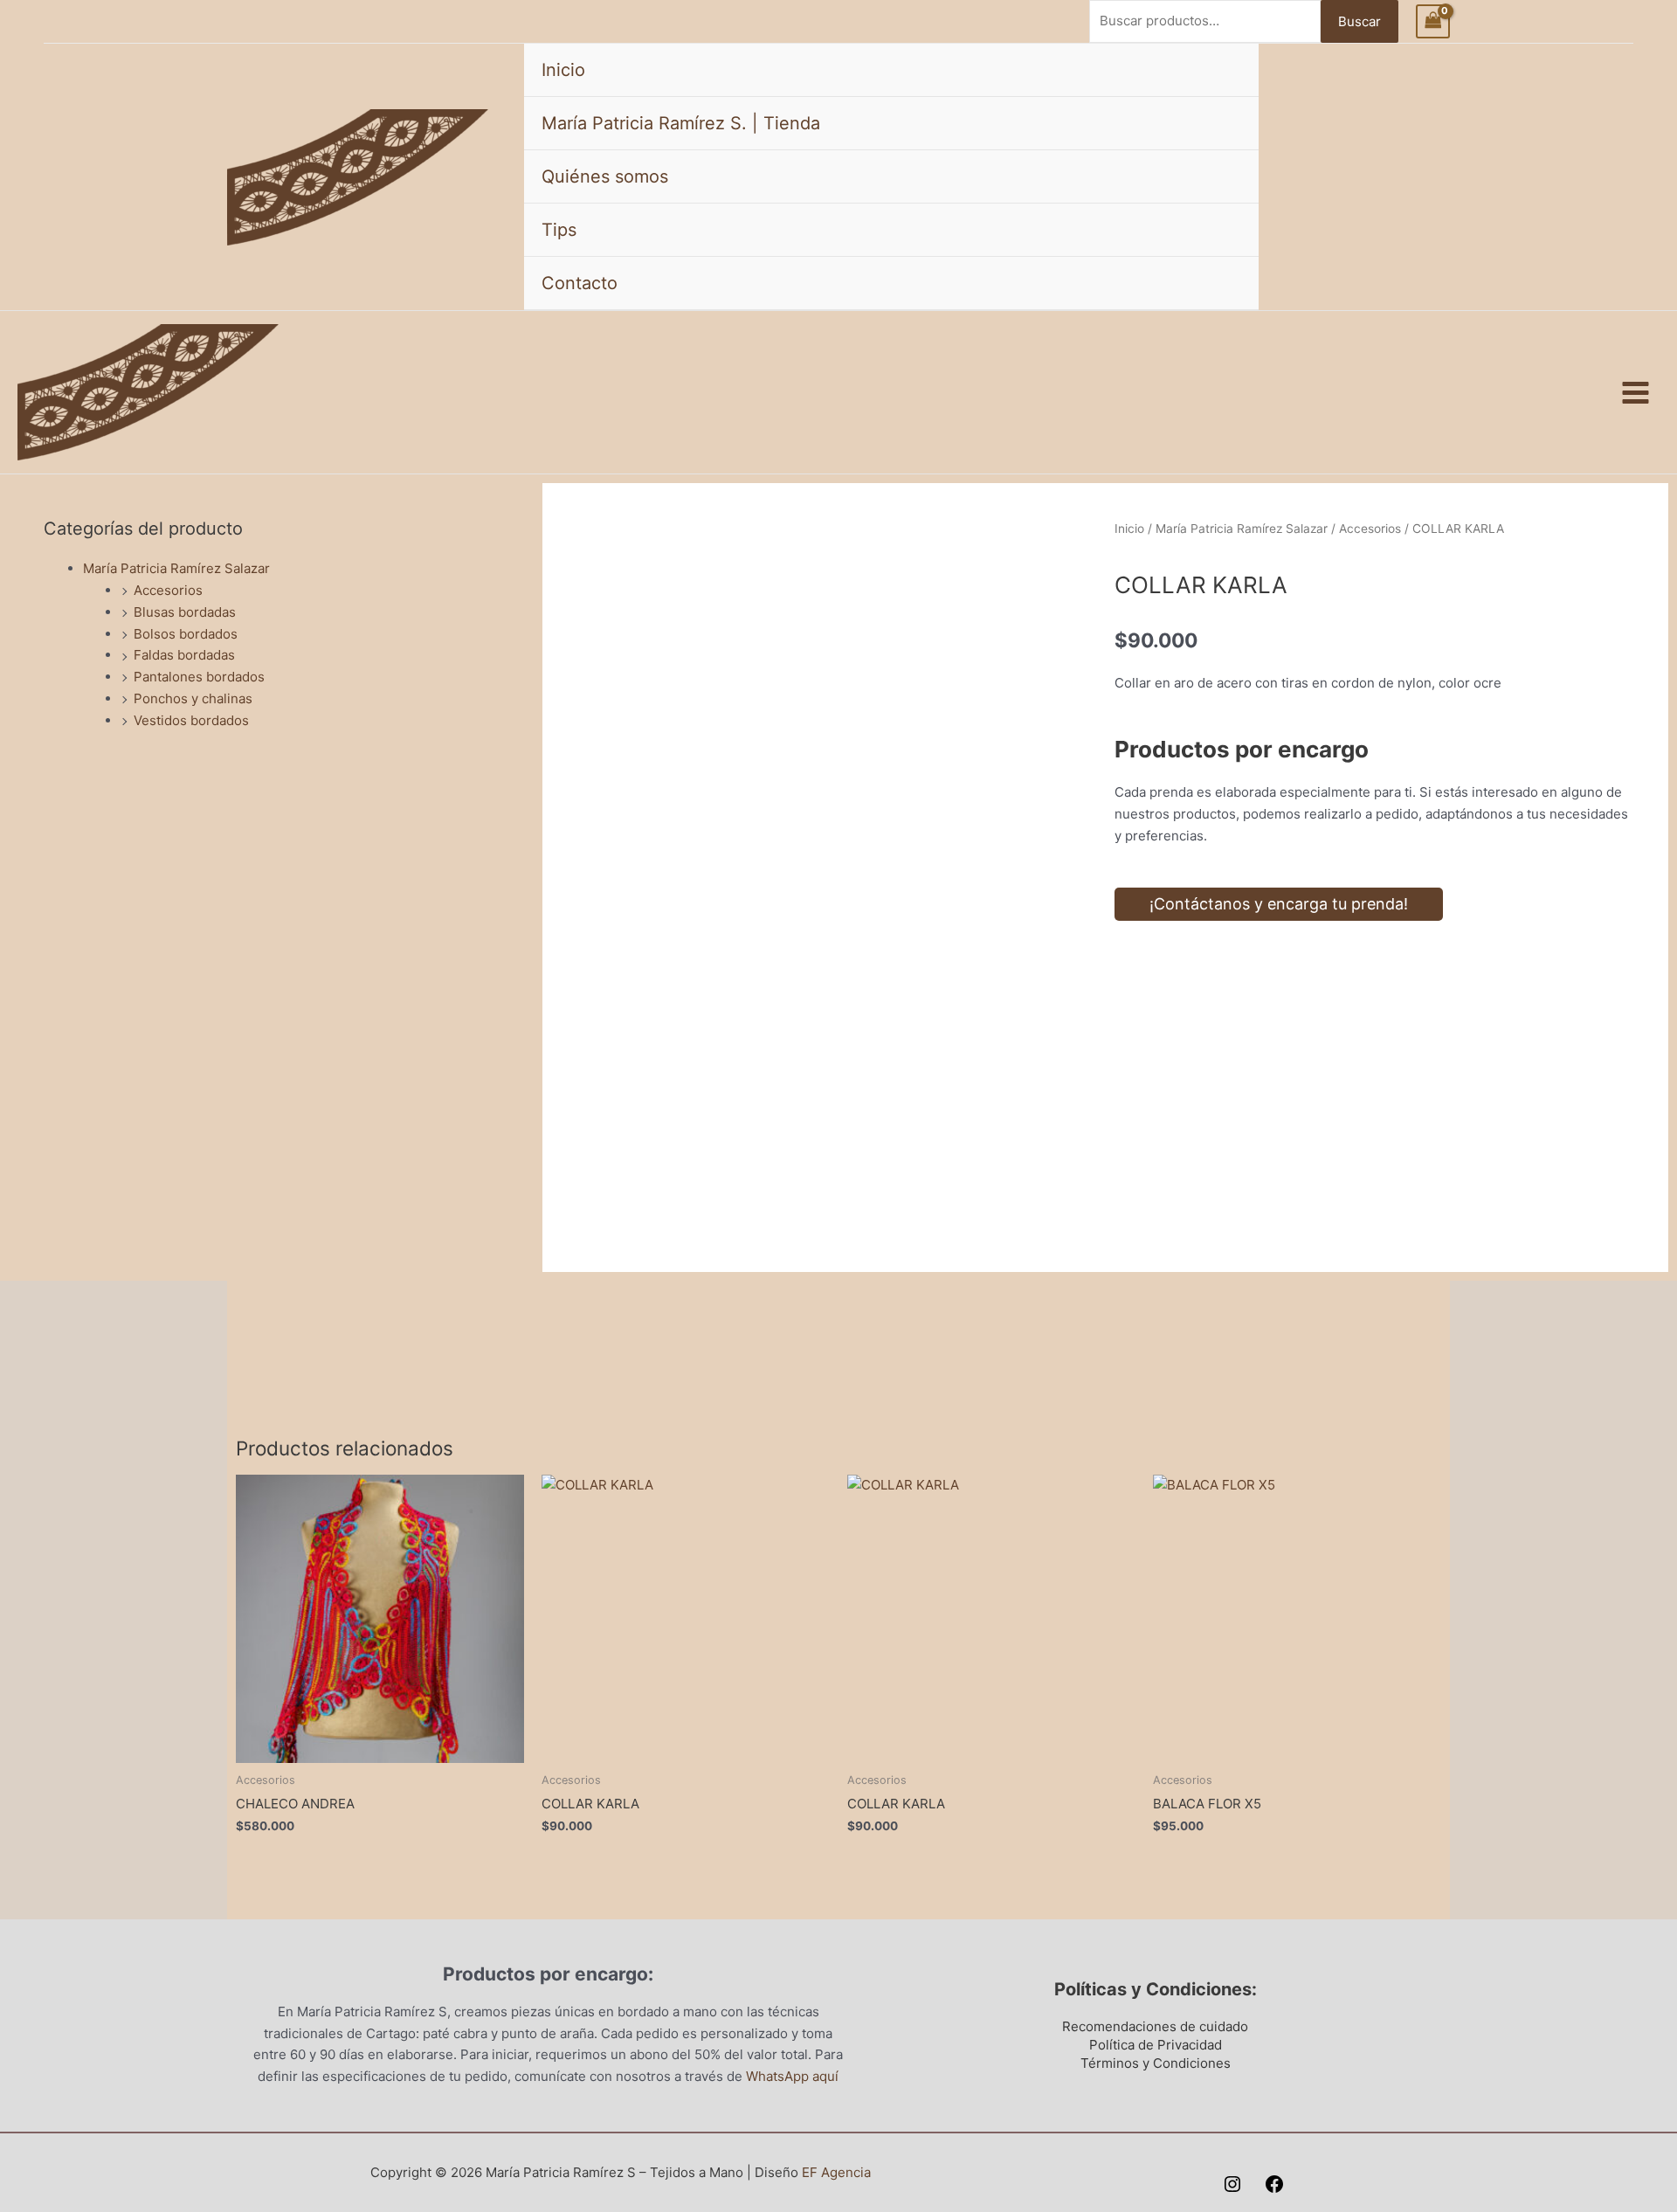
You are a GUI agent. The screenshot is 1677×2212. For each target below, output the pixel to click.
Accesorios (168, 590)
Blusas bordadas (185, 612)
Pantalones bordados (199, 677)
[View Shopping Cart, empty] (1433, 21)
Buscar (1360, 21)
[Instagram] (1232, 2184)
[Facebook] (1274, 2184)
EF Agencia (836, 2172)
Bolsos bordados (186, 634)
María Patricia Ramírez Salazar (176, 568)
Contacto (580, 283)
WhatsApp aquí (792, 2076)
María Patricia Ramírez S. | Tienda (681, 123)
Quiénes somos (605, 176)
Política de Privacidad (1156, 2045)
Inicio (563, 70)
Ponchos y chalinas (193, 698)
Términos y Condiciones (1156, 2063)
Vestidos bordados (191, 720)
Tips (559, 230)
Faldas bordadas (184, 655)
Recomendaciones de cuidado (1155, 2026)
